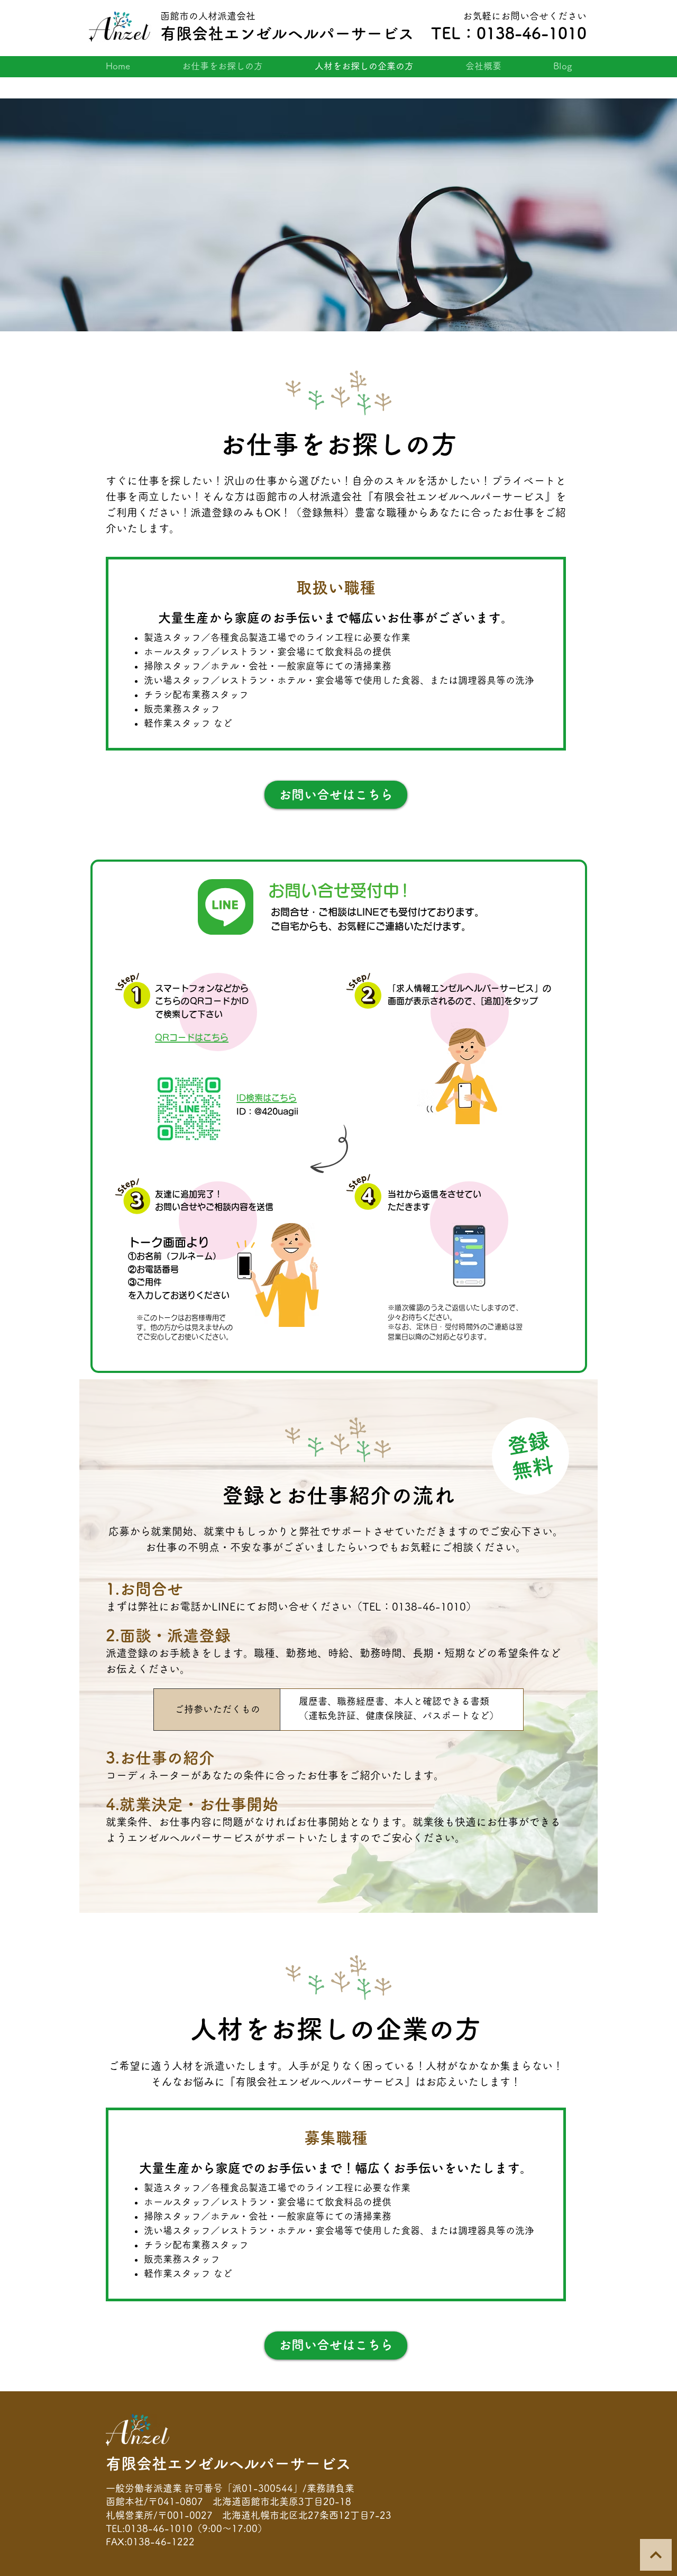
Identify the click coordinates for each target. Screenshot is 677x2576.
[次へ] (656, 2555)
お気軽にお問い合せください (525, 16)
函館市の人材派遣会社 (208, 16)
